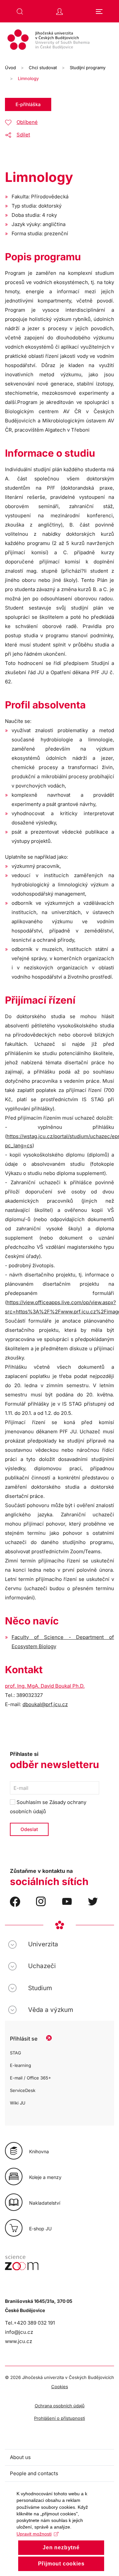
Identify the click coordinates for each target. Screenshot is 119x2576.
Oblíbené (27, 122)
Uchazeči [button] (42, 1966)
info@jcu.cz (19, 2332)
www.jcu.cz (19, 2341)
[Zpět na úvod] (59, 41)
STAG (16, 2053)
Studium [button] (40, 1988)
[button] (20, 12)
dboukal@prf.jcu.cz (45, 1704)
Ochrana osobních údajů (60, 2406)
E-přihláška (28, 104)
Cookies (60, 2387)
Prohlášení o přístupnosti (59, 2418)
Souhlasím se (48, 1807)
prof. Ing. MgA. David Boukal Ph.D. (45, 1686)
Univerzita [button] (43, 1944)
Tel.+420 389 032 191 (30, 2323)
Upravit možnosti (34, 2534)
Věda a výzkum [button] (51, 2010)
